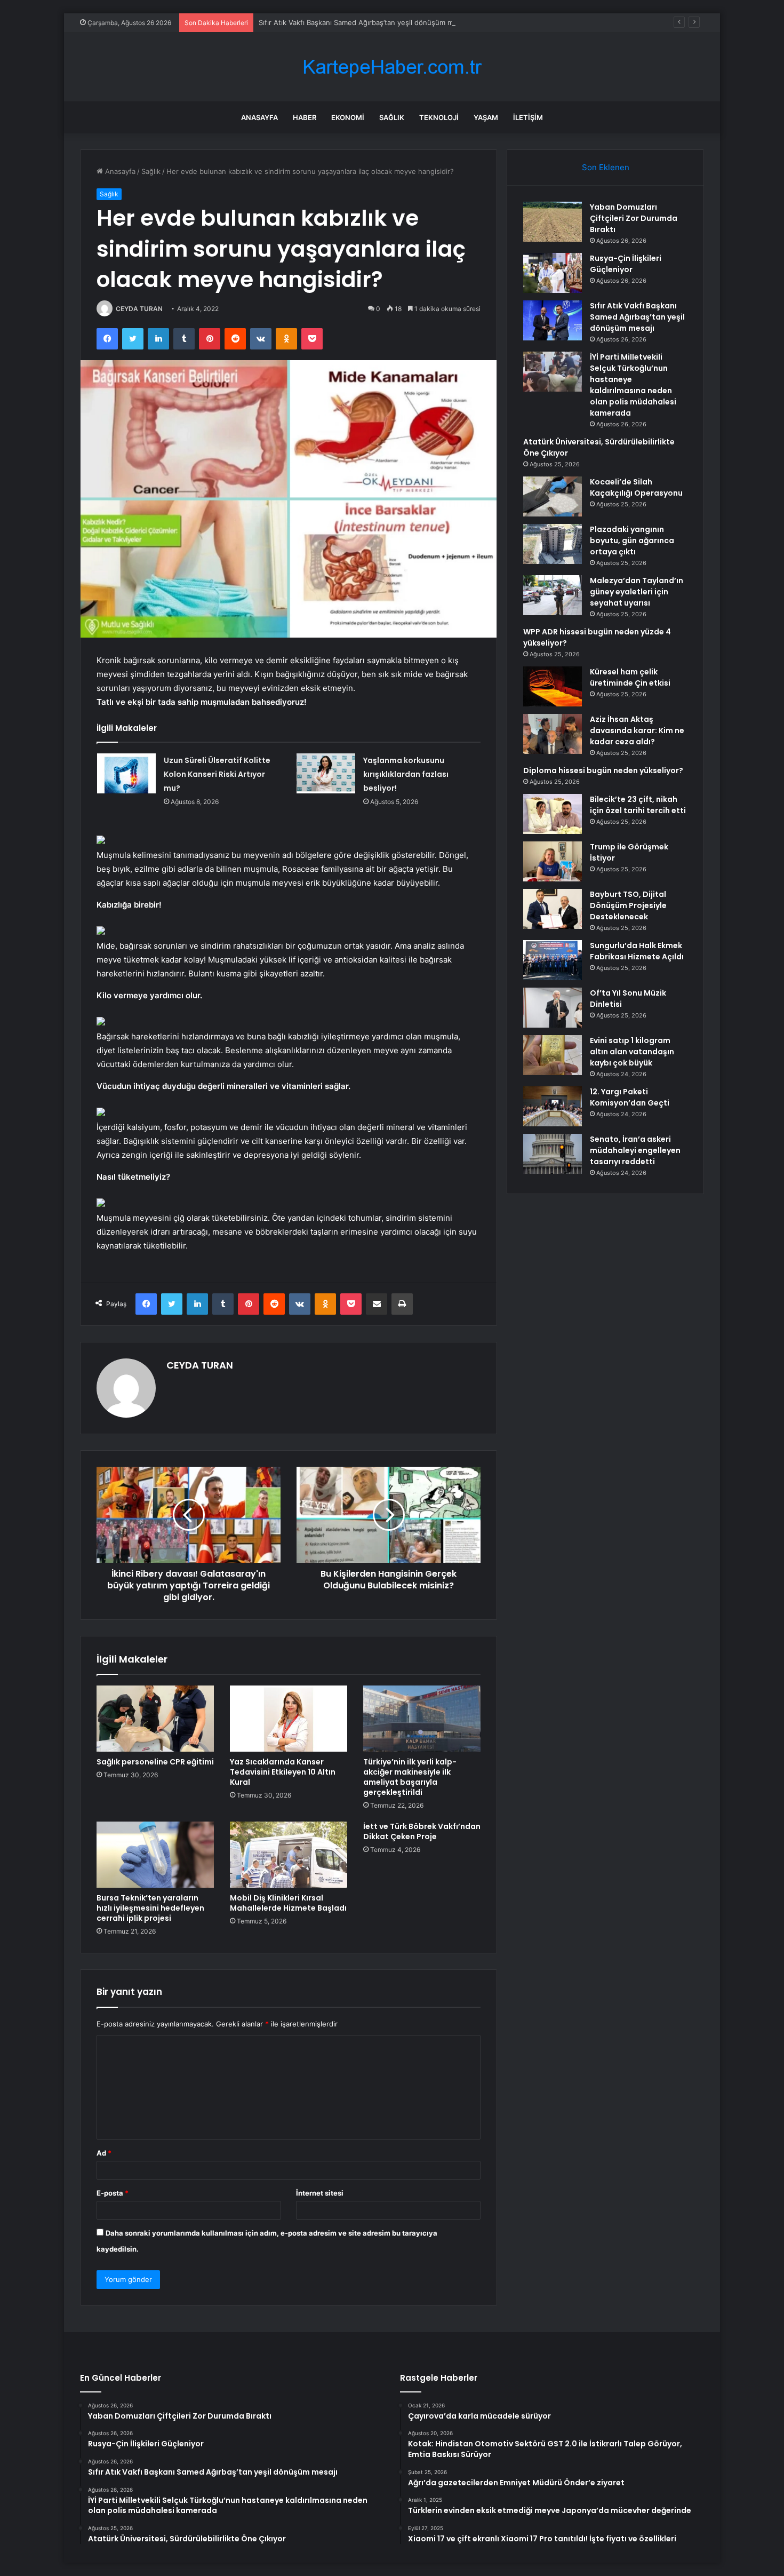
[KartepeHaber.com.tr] (392, 67)
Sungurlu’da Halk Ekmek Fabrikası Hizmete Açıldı (637, 951)
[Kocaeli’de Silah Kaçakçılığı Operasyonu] (553, 496)
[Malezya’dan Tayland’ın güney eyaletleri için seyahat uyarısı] (553, 595)
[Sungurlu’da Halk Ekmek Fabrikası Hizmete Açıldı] (553, 960)
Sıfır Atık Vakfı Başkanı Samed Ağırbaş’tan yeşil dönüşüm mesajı (363, 22)
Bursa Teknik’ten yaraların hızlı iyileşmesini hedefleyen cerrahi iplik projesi (150, 1908)
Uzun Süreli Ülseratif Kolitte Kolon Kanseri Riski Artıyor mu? (217, 774)
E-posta (113, 2193)
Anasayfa (259, 117)
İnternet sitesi (320, 2193)
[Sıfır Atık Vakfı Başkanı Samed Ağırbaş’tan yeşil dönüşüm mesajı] (553, 320)
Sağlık (392, 117)
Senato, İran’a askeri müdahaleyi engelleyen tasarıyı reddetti (635, 1150)
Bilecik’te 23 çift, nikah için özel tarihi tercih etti (638, 805)
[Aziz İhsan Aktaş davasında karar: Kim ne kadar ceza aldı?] (553, 734)
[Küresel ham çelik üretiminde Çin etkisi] (553, 686)
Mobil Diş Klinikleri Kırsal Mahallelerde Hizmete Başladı (288, 1903)
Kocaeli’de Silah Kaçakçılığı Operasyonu (636, 487)
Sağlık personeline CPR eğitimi (155, 1762)
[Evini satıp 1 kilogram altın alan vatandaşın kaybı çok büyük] (553, 1055)
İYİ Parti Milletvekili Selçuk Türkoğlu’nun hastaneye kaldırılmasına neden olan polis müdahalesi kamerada (633, 385)
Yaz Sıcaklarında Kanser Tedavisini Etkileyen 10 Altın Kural (283, 1772)
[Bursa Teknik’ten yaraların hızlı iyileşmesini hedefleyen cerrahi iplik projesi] (155, 1855)
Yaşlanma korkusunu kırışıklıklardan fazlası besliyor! (406, 774)
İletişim (528, 117)
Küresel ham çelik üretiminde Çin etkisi (630, 677)
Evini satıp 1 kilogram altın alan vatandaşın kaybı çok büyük (632, 1052)
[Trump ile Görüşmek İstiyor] (553, 861)
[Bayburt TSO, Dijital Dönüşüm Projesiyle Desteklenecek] (553, 909)
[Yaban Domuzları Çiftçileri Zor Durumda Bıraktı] (553, 222)
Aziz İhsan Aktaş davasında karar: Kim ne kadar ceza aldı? (637, 730)
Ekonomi (348, 117)
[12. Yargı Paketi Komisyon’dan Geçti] (553, 1106)
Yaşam (486, 117)
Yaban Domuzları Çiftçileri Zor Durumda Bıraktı (634, 218)
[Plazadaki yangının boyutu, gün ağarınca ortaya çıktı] (553, 544)
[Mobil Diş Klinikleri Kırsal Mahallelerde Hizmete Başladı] (289, 1855)
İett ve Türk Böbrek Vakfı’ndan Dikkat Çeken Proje (422, 1831)
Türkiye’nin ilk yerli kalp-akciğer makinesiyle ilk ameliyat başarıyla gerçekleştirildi (410, 1777)
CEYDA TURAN (139, 309)
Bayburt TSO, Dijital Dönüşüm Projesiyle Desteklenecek (628, 905)
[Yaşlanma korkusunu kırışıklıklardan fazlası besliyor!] (326, 773)
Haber (305, 117)
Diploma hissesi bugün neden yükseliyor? (603, 770)
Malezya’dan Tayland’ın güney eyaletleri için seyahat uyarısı (637, 592)
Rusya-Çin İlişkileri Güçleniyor (626, 264)
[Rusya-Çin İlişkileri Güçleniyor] (553, 273)
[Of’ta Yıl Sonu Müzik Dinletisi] (553, 1008)
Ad (104, 2153)
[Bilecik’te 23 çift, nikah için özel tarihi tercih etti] (553, 814)
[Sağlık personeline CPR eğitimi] (155, 1719)
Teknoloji (439, 117)
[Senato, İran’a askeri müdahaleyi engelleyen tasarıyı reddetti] (553, 1154)
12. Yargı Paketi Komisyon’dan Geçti (630, 1097)
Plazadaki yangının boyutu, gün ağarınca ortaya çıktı (632, 540)
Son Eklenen (606, 167)
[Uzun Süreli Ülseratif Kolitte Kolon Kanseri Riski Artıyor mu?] (126, 773)
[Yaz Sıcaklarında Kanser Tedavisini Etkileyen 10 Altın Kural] (289, 1719)
